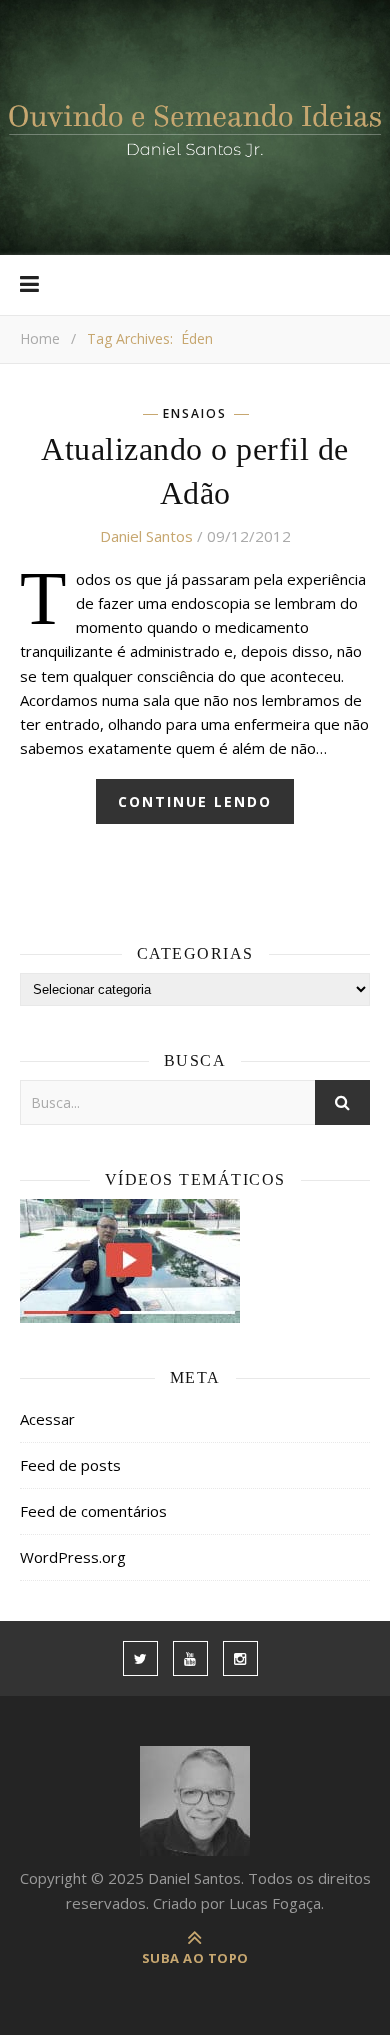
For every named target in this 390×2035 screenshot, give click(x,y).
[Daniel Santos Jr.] (195, 127)
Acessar (47, 1419)
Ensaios (195, 414)
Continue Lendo (195, 801)
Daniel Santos (146, 536)
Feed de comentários (93, 1511)
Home (40, 338)
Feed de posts (70, 1465)
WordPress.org (73, 1557)
